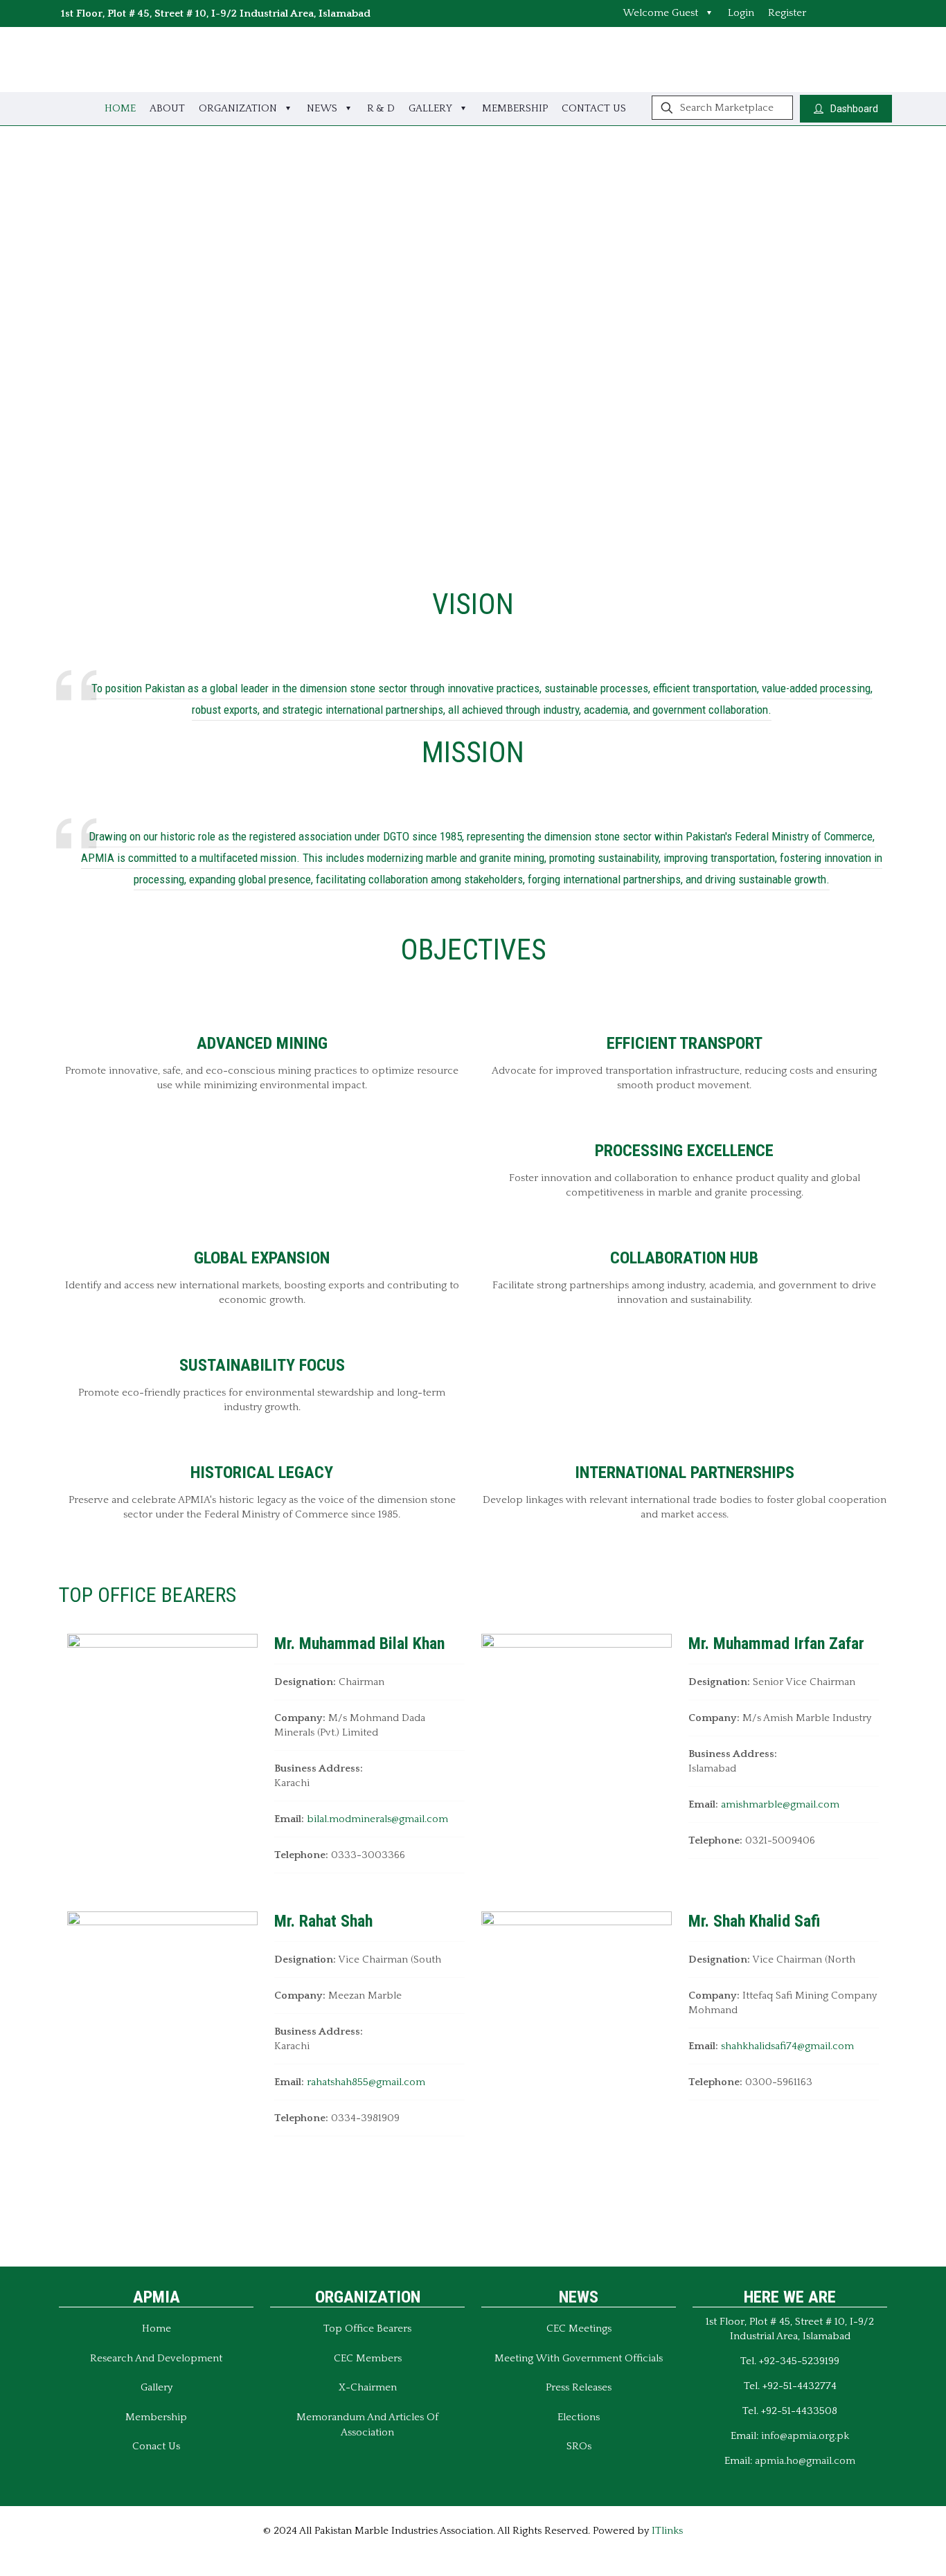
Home (157, 2329)
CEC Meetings (579, 2329)
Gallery (157, 2387)
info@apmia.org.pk (805, 2436)
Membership (156, 2417)
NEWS (579, 2297)
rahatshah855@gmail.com (366, 2082)
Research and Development (156, 2358)
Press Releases (579, 2387)
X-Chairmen (368, 2387)
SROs (579, 2446)
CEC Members (368, 2358)
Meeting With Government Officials (579, 2358)
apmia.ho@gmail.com (805, 2461)
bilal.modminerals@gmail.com (377, 1819)
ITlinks (667, 2531)
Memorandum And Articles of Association (367, 2425)
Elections (579, 2417)
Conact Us (156, 2446)
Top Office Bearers (367, 2329)
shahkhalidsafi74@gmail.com (787, 2046)
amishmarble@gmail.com (780, 1804)
